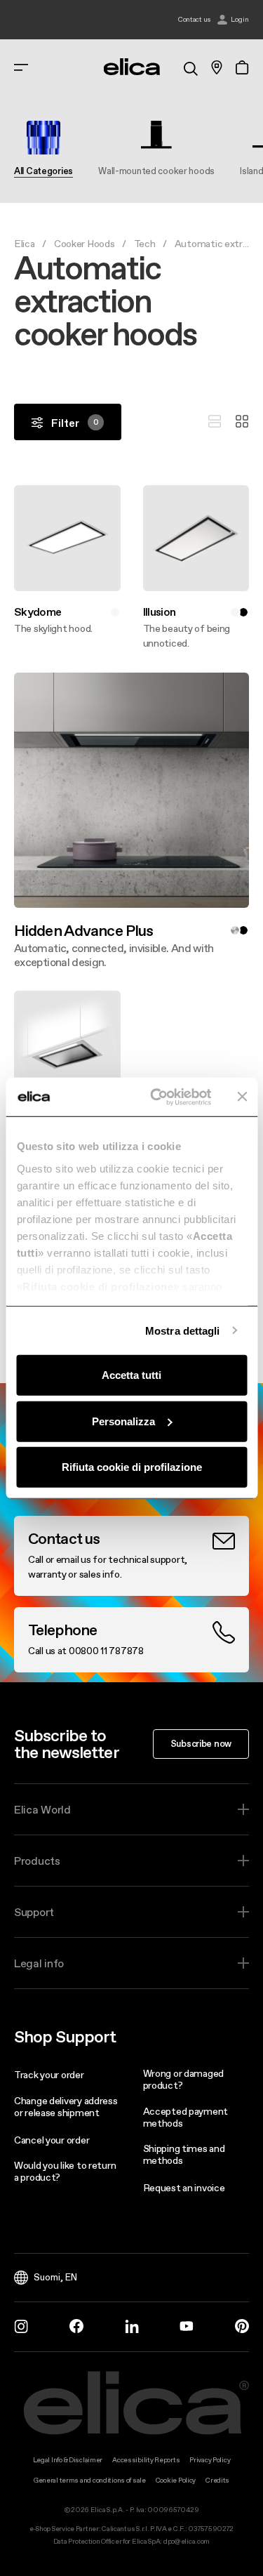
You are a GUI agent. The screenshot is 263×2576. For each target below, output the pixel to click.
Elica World (42, 1809)
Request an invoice (184, 2188)
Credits (217, 2480)
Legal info (39, 1963)
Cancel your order (52, 2140)
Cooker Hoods (85, 244)
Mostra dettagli (183, 1330)
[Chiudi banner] (242, 1097)
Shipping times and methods (184, 2154)
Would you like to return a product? (65, 2171)
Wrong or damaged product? (184, 2079)
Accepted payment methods (186, 2117)
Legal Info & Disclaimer (68, 2460)
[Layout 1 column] (215, 422)
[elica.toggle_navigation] (21, 67)
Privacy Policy (210, 2460)
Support (34, 1912)
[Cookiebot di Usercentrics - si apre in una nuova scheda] (157, 1097)
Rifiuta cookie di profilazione (132, 1467)
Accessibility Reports (146, 2460)
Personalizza (123, 1421)
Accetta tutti (131, 1375)
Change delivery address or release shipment (66, 2107)
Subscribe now (201, 1743)
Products (37, 1861)
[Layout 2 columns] (242, 422)
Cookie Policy (176, 2480)
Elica (25, 244)
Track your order (49, 2075)
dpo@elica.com (187, 2541)
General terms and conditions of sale (90, 2480)
